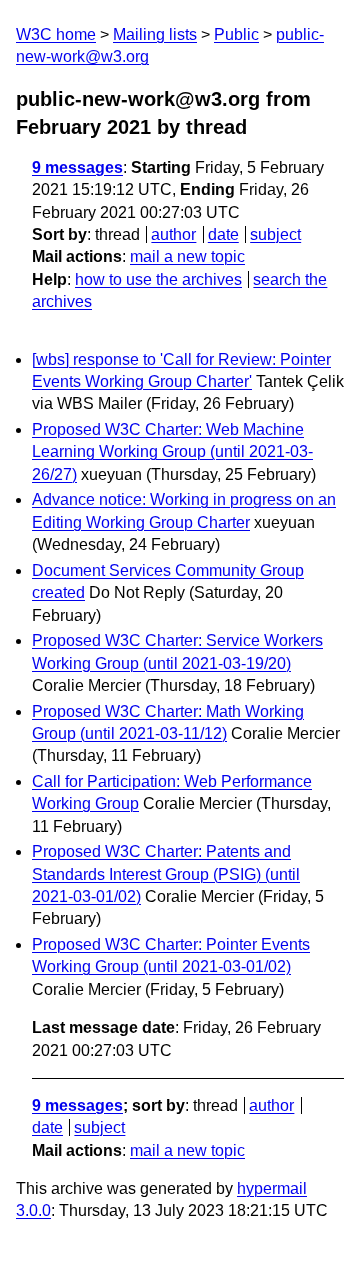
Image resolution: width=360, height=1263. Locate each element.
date (223, 234)
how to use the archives (158, 279)
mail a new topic (187, 256)
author (173, 234)
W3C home (56, 34)
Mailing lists (155, 34)
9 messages (77, 167)
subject (275, 234)
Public (236, 34)
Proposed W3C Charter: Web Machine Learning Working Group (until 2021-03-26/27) (172, 452)
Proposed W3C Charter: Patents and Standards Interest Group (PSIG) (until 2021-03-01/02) (166, 874)
